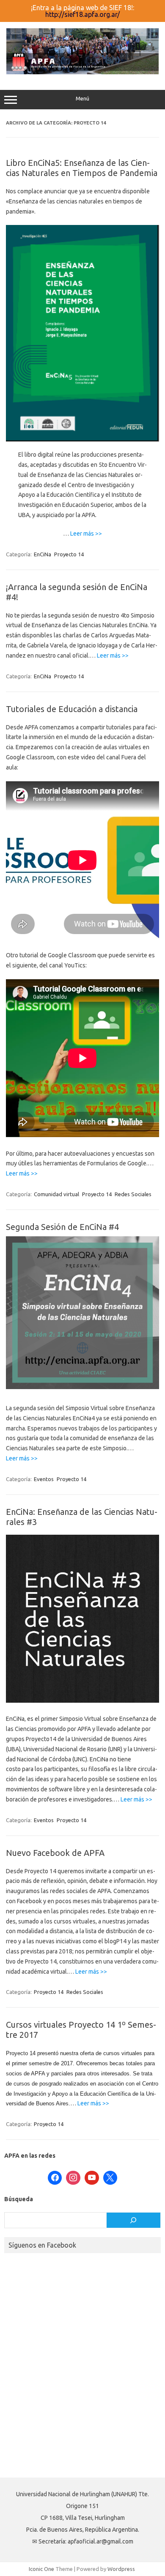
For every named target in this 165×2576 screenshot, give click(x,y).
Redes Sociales (133, 1194)
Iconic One (41, 2569)
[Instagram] (73, 2178)
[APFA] (82, 72)
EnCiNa (43, 554)
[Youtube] (92, 2178)
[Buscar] (134, 2220)
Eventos (44, 1479)
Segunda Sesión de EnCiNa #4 (62, 1227)
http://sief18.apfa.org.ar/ (82, 14)
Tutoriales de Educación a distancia (72, 709)
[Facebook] (55, 2178)
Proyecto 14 (69, 554)
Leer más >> (86, 534)
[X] (110, 2178)
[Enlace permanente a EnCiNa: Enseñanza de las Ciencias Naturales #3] (82, 1701)
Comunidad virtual (56, 1194)
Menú (82, 99)
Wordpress (121, 2569)
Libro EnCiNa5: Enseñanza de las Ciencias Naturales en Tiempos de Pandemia (82, 168)
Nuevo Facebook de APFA (55, 1853)
